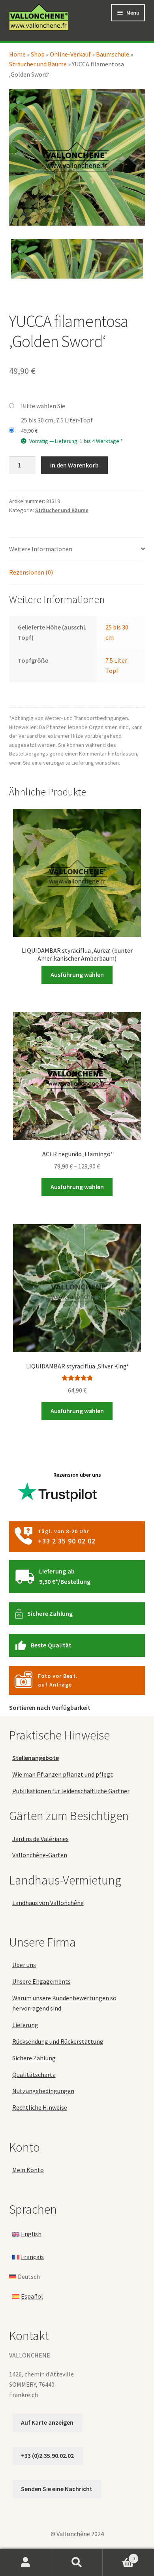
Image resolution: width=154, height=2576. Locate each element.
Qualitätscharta (34, 2075)
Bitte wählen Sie (43, 406)
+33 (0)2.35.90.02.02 (47, 2455)
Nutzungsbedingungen (43, 2091)
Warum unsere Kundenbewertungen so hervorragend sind (64, 2003)
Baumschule (113, 54)
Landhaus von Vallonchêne (48, 1903)
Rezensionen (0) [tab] (31, 572)
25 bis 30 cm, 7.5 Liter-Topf (57, 420)
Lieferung (25, 2025)
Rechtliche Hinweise (40, 2108)
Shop (38, 54)
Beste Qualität (51, 1645)
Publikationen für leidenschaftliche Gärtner (71, 1791)
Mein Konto (28, 2170)
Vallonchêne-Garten (40, 1855)
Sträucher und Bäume (38, 64)
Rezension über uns (77, 1475)
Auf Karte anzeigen (47, 2422)
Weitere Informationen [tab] (41, 549)
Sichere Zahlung (50, 1613)
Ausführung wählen (77, 974)
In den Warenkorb (74, 465)
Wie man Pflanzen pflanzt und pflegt (63, 1774)
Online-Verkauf (70, 54)
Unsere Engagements (41, 1982)
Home (17, 54)
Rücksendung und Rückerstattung (58, 2041)
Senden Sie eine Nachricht (57, 2489)
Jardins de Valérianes (40, 1839)
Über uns (24, 1965)
